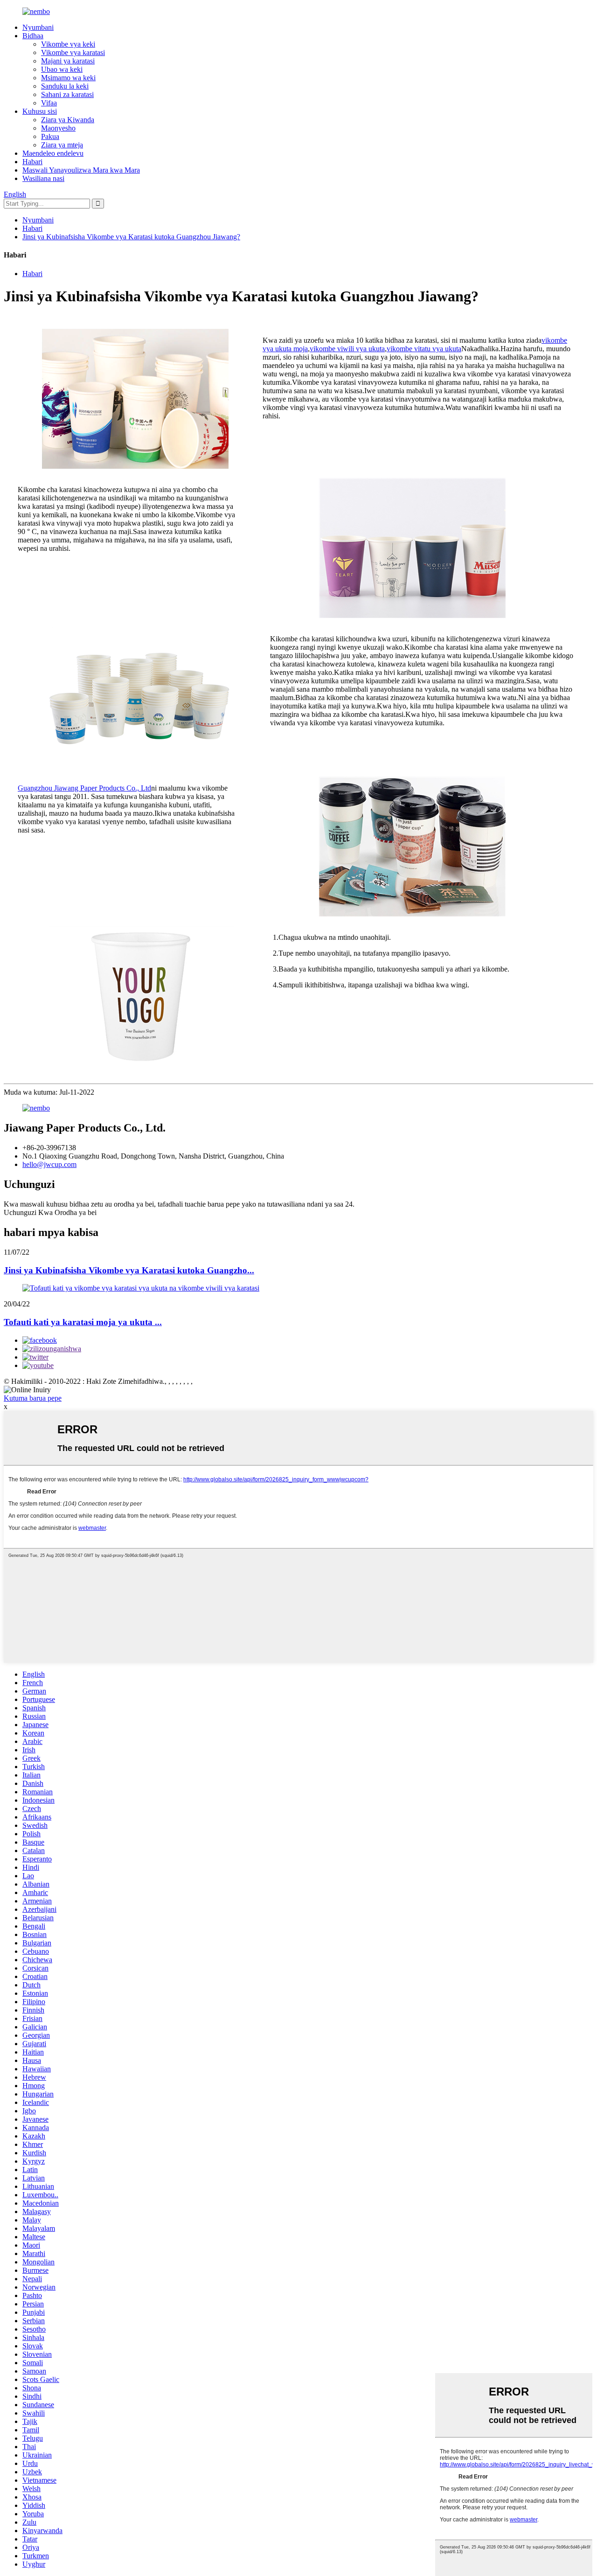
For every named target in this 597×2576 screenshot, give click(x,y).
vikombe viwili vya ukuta (347, 349)
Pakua (50, 136)
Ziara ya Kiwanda (68, 120)
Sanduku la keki (65, 86)
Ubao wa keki (62, 69)
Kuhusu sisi (40, 111)
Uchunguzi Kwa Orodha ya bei (50, 1212)
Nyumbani (38, 27)
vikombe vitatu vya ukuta (424, 349)
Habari (32, 162)
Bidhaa (33, 36)
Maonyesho (58, 128)
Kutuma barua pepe (33, 1398)
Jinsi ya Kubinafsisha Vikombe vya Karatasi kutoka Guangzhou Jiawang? (131, 237)
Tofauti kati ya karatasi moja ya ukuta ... (83, 1322)
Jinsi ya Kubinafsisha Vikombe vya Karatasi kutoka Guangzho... (129, 1270)
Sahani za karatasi (67, 94)
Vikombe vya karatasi (73, 52)
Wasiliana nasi (43, 178)
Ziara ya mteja (62, 145)
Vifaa (49, 103)
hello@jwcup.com (49, 1164)
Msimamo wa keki (68, 78)
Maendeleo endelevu (53, 153)
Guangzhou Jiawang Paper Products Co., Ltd (84, 788)
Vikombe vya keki (68, 44)
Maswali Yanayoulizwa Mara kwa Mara (81, 170)
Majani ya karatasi (68, 61)
